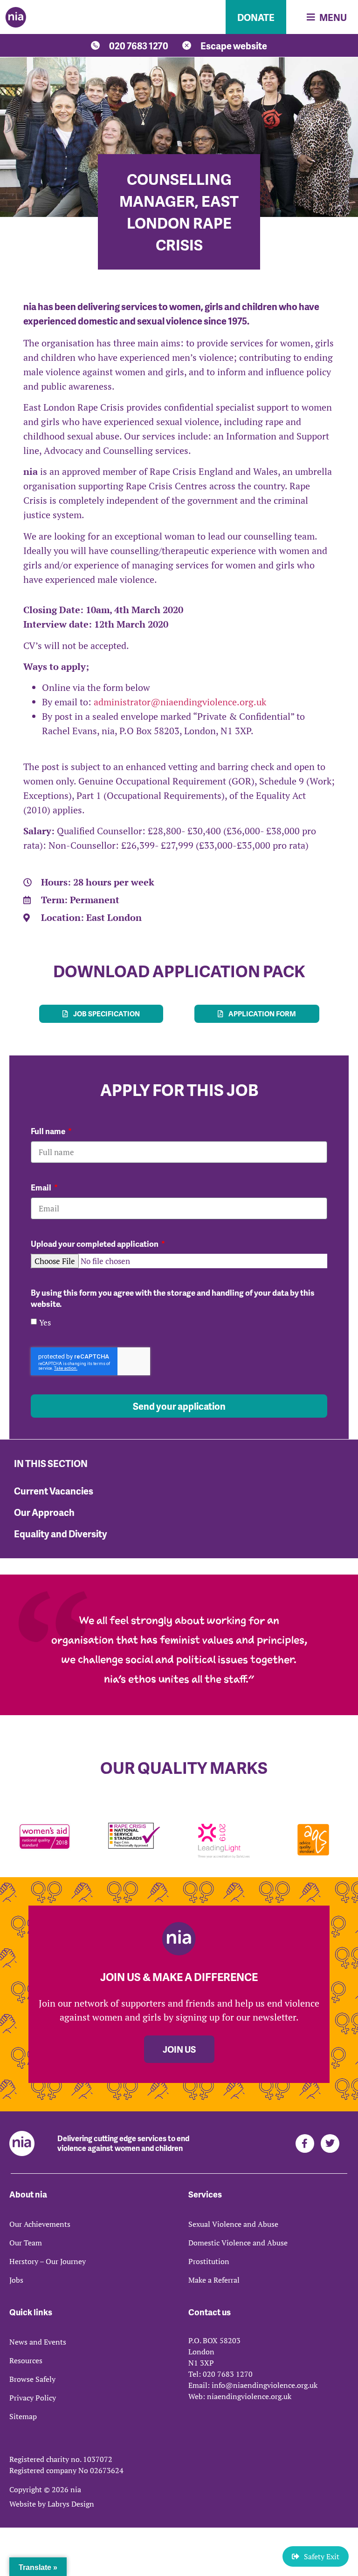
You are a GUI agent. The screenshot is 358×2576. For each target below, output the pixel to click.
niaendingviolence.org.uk (249, 2396)
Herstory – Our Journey (48, 2261)
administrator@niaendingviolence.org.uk (180, 702)
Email (42, 1187)
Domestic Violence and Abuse (238, 2243)
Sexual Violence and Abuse (233, 2224)
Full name (49, 1131)
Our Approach (44, 1512)
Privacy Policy (33, 2398)
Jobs (16, 2280)
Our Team (26, 2243)
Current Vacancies (54, 1491)
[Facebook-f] (305, 2143)
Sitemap (23, 2416)
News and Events (38, 2342)
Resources (26, 2360)
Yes (45, 1322)
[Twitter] (330, 2143)
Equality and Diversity (61, 1534)
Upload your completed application (95, 1244)
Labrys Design (71, 2504)
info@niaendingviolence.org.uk (265, 2385)
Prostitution (209, 2261)
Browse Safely (32, 2379)
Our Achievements (40, 2224)
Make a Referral (214, 2280)
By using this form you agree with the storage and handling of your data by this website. (173, 1298)
